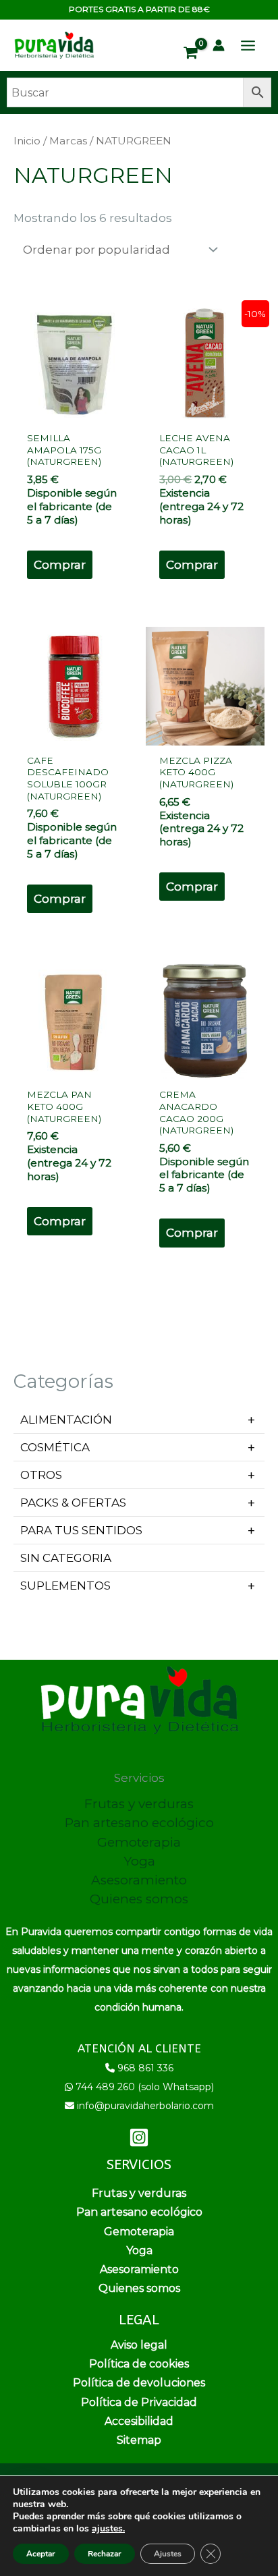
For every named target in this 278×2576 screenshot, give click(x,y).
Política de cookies (139, 2364)
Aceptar (41, 2554)
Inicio (27, 141)
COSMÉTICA (55, 1447)
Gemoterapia (139, 1842)
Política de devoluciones (139, 2383)
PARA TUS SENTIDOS (81, 1530)
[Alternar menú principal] (248, 46)
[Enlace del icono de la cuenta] (219, 45)
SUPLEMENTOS (65, 1586)
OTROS (41, 1475)
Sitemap (139, 2440)
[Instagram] (139, 2137)
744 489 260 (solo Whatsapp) (145, 2087)
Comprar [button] (60, 565)
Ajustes (168, 2554)
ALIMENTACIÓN (66, 1420)
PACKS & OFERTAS (73, 1503)
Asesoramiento (139, 1880)
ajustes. (108, 2529)
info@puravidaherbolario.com (145, 2106)
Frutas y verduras (139, 1804)
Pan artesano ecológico (139, 1823)
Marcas (68, 141)
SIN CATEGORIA (66, 1558)
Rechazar (105, 2554)
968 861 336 (145, 2068)
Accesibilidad (139, 2421)
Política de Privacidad (139, 2402)
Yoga (139, 1861)
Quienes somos (139, 1899)
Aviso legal (139, 2345)
